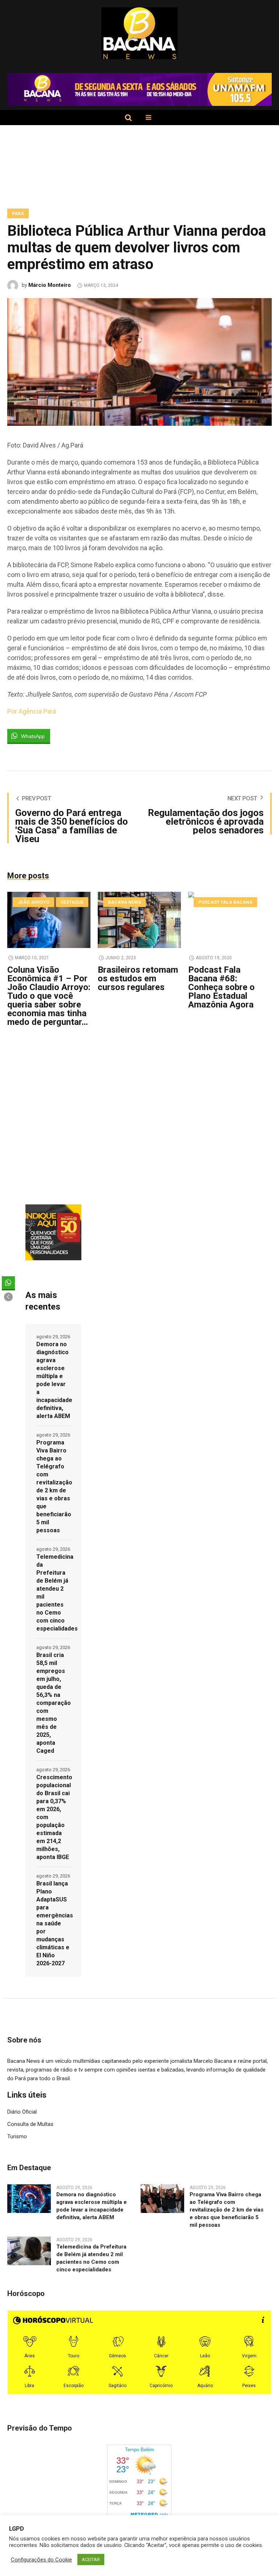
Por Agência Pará (32, 711)
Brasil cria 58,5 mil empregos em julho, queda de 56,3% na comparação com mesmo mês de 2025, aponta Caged (53, 1703)
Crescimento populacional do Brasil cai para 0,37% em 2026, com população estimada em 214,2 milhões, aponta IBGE (53, 1817)
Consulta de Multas (30, 2124)
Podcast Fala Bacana (225, 902)
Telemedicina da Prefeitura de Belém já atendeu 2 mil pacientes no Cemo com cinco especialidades (53, 1593)
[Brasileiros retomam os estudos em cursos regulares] (139, 920)
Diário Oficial (22, 2112)
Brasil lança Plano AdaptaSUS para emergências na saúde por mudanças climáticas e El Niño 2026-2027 (53, 1923)
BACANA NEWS (124, 902)
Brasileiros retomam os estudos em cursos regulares (138, 978)
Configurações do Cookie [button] (41, 2560)
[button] (8, 1297)
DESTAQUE (72, 902)
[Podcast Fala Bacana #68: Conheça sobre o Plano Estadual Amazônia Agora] (230, 920)
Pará (18, 214)
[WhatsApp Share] (8, 1283)
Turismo (17, 2136)
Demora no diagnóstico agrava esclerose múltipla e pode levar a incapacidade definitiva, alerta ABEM (53, 1380)
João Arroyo (33, 902)
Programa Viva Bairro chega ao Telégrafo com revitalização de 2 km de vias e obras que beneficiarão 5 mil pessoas (53, 1486)
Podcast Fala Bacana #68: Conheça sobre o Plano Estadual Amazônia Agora (221, 987)
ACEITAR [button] (91, 2559)
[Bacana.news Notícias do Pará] (140, 33)
